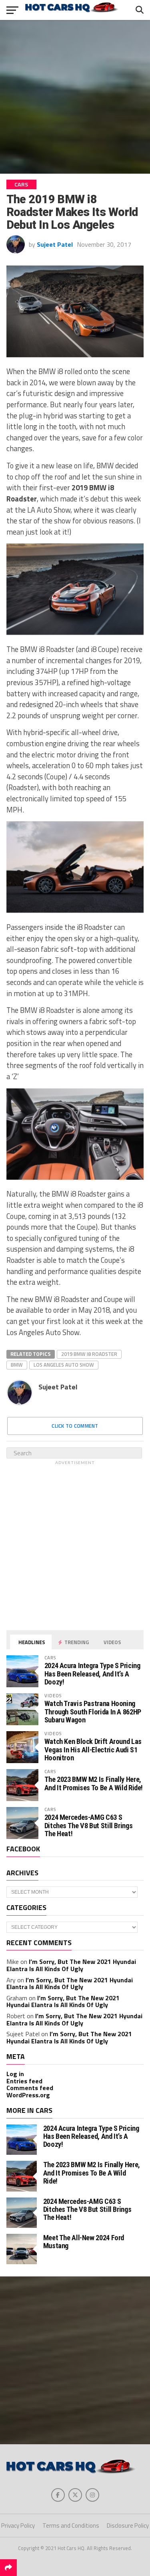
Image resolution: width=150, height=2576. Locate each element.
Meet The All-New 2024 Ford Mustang (84, 2242)
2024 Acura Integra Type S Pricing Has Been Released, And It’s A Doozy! (92, 1673)
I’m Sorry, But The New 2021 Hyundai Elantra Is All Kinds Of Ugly (71, 1965)
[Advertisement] (75, 97)
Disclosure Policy (128, 2525)
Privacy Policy (18, 2525)
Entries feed (24, 2081)
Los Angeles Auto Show (64, 1365)
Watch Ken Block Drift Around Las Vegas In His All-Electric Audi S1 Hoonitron (93, 1749)
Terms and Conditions (71, 2525)
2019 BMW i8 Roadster (89, 1354)
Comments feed (30, 2088)
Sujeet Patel (55, 244)
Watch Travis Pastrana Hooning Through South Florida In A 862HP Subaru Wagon (93, 1711)
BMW (17, 1365)
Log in (15, 2074)
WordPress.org (28, 2095)
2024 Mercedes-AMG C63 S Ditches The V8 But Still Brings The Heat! (89, 1825)
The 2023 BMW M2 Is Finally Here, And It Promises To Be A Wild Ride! (94, 1783)
